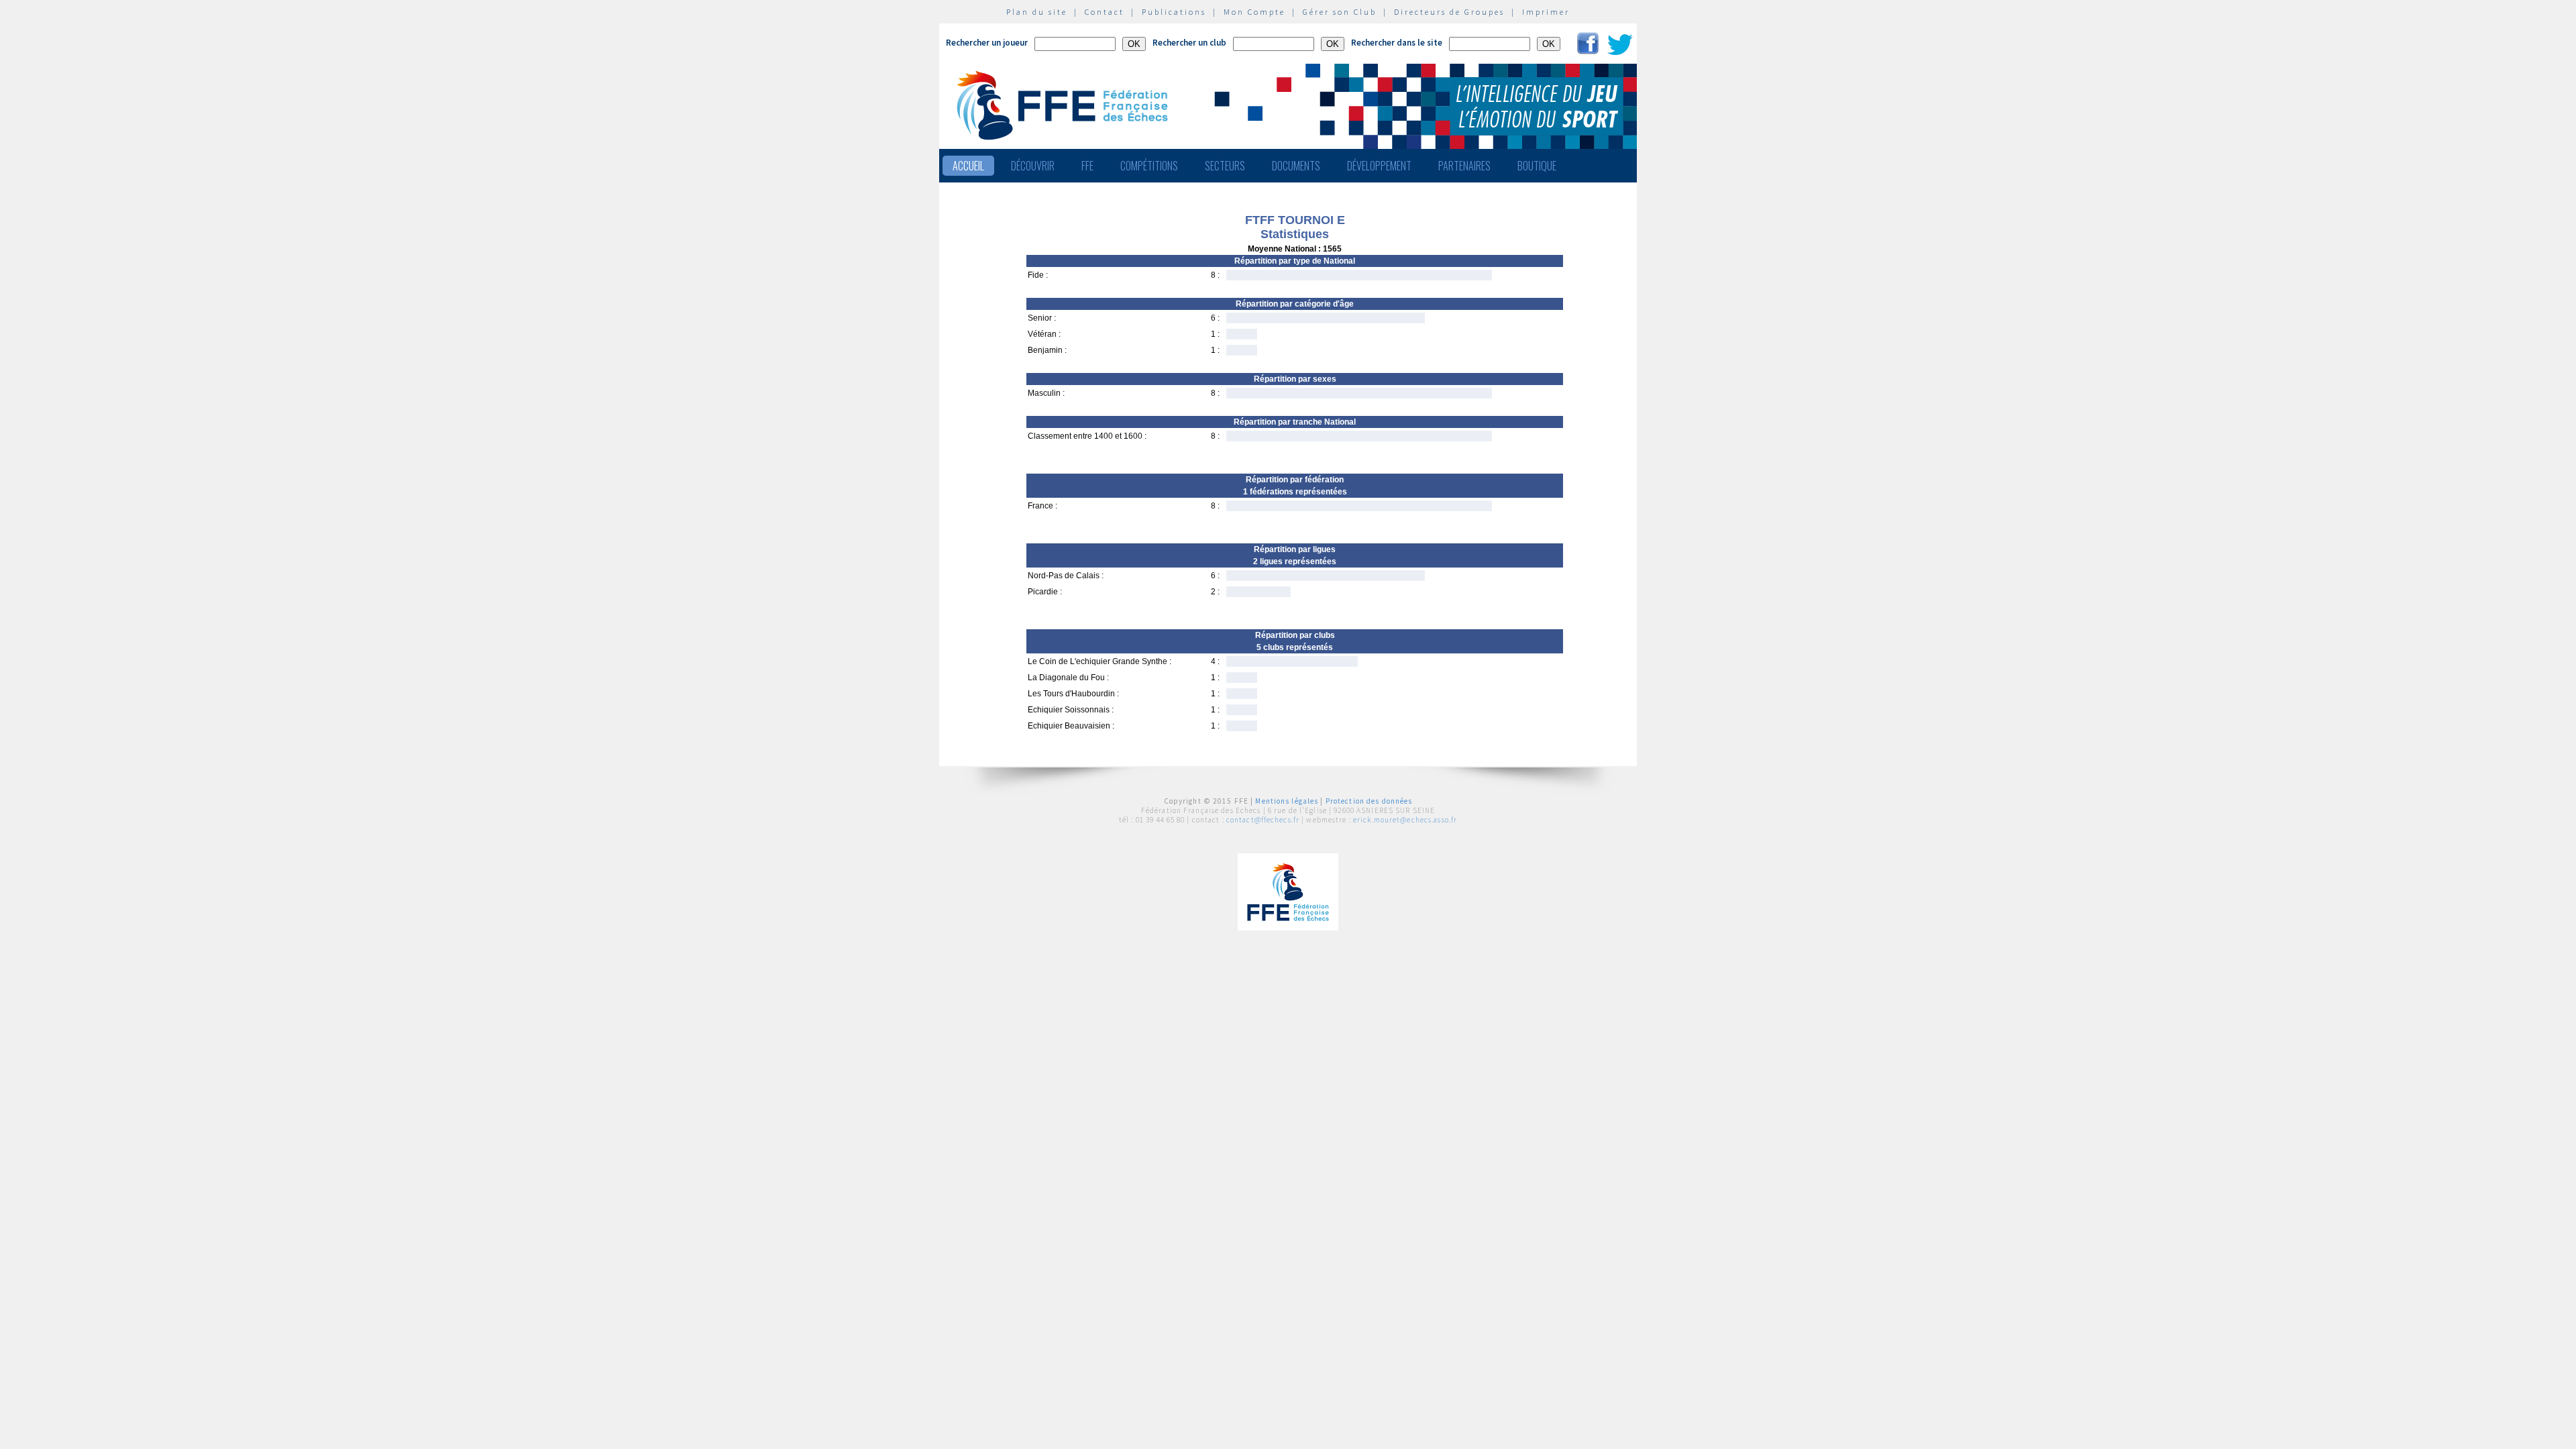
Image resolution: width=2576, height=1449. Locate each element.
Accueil (968, 166)
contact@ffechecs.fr (1263, 820)
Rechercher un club (1189, 43)
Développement (1379, 166)
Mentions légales (1287, 801)
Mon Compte (1254, 12)
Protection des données (1369, 801)
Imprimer (1546, 12)
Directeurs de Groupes (1449, 12)
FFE (1087, 166)
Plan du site (1037, 12)
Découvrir (1033, 166)
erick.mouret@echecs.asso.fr (1405, 820)
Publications (1174, 12)
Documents (1296, 166)
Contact (1105, 12)
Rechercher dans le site (1397, 43)
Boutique (1537, 166)
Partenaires (1464, 166)
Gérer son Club (1340, 12)
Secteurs (1225, 166)
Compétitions (1149, 166)
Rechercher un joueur (987, 43)
